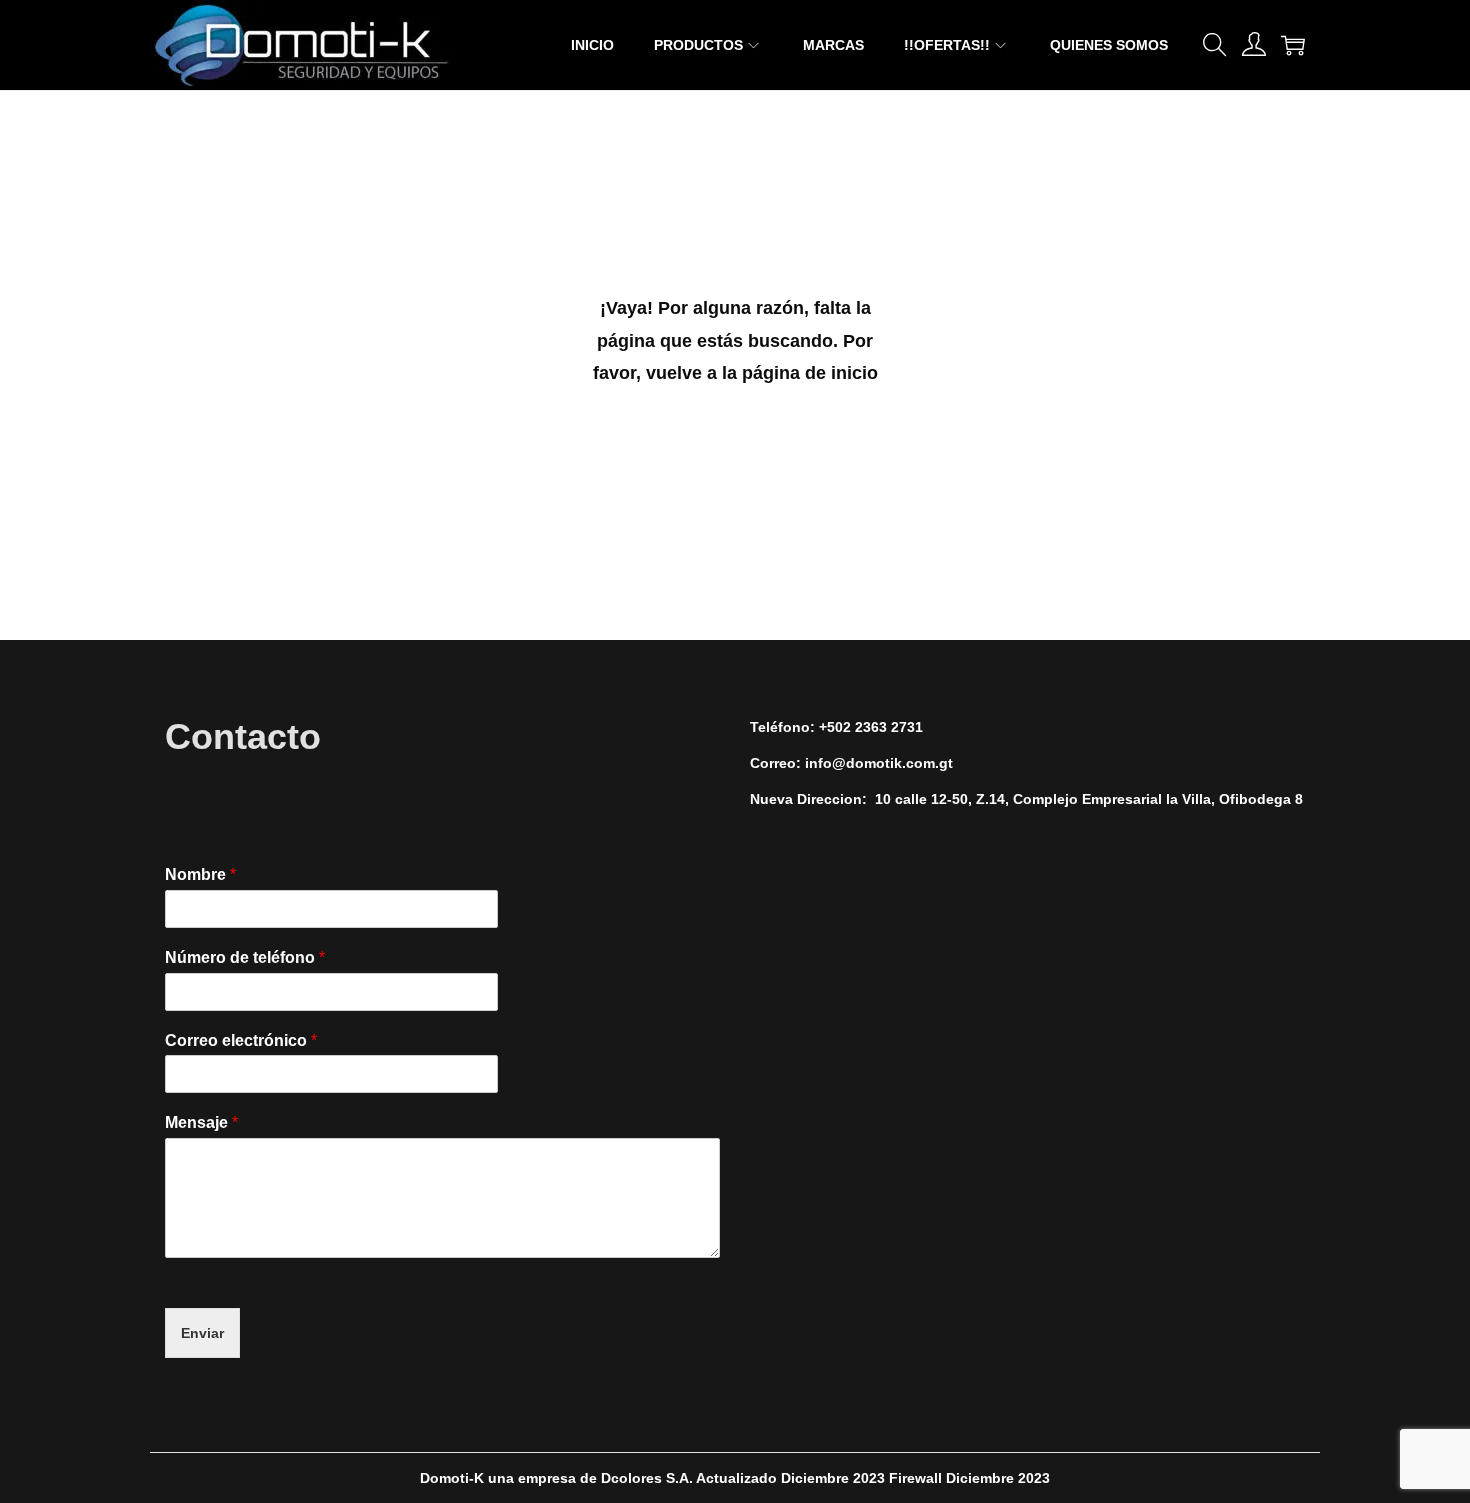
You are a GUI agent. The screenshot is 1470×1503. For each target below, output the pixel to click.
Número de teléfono (245, 957)
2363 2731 (889, 727)
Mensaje (201, 1122)
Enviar (202, 1333)
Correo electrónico (241, 1040)
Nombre (200, 874)
